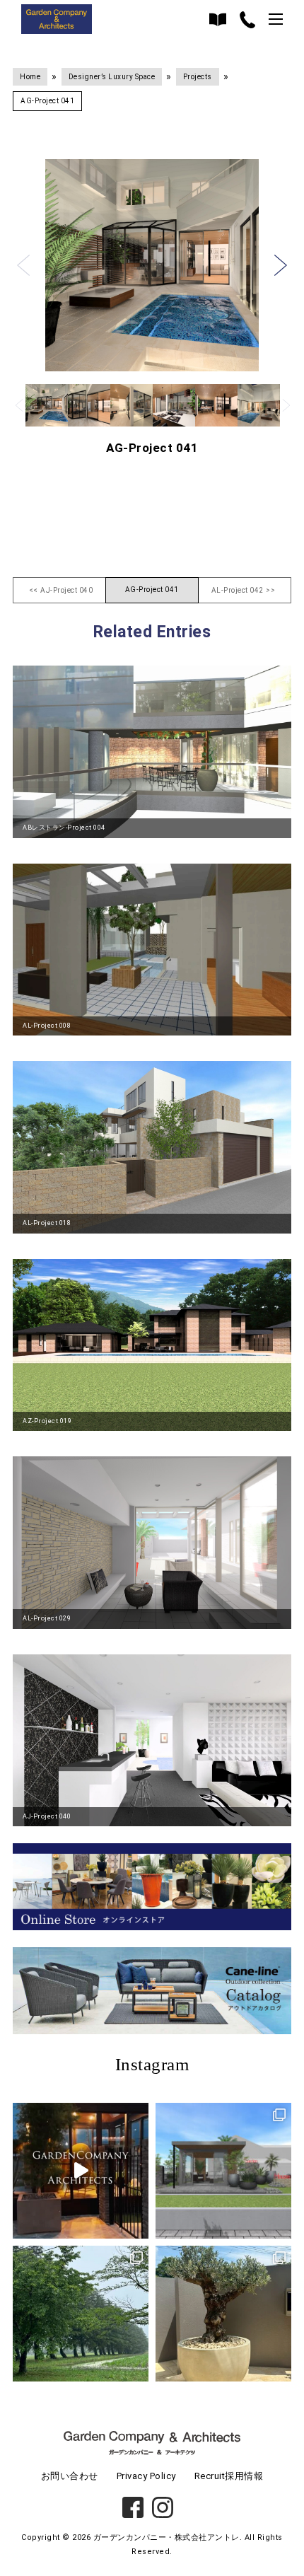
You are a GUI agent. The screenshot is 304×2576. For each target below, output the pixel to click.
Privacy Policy (146, 2476)
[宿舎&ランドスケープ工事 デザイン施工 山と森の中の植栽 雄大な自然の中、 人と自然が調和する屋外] (81, 2314)
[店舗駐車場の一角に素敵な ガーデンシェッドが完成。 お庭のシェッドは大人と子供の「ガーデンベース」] (81, 2171)
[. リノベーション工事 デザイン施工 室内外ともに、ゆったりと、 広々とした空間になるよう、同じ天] (223, 2314)
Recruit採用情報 (229, 2476)
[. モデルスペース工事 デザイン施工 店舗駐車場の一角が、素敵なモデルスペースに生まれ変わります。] (223, 2171)
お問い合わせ (70, 2476)
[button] (23, 265)
